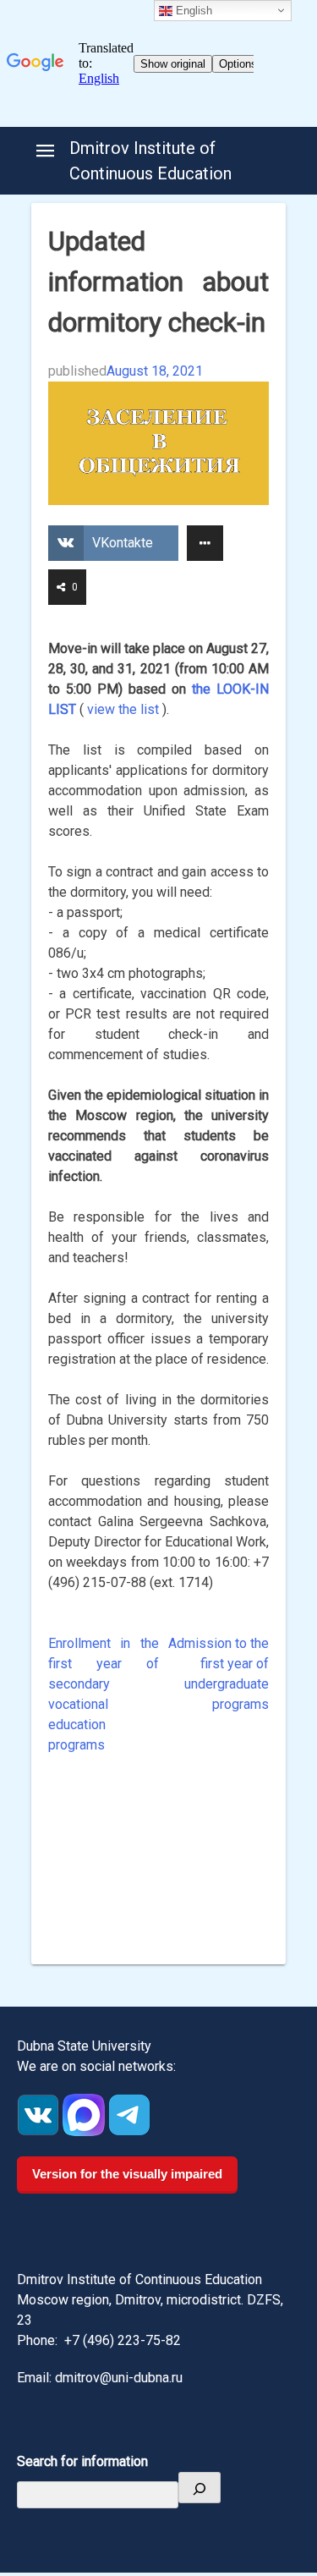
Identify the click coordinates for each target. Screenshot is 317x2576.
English (192, 11)
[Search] (199, 2488)
